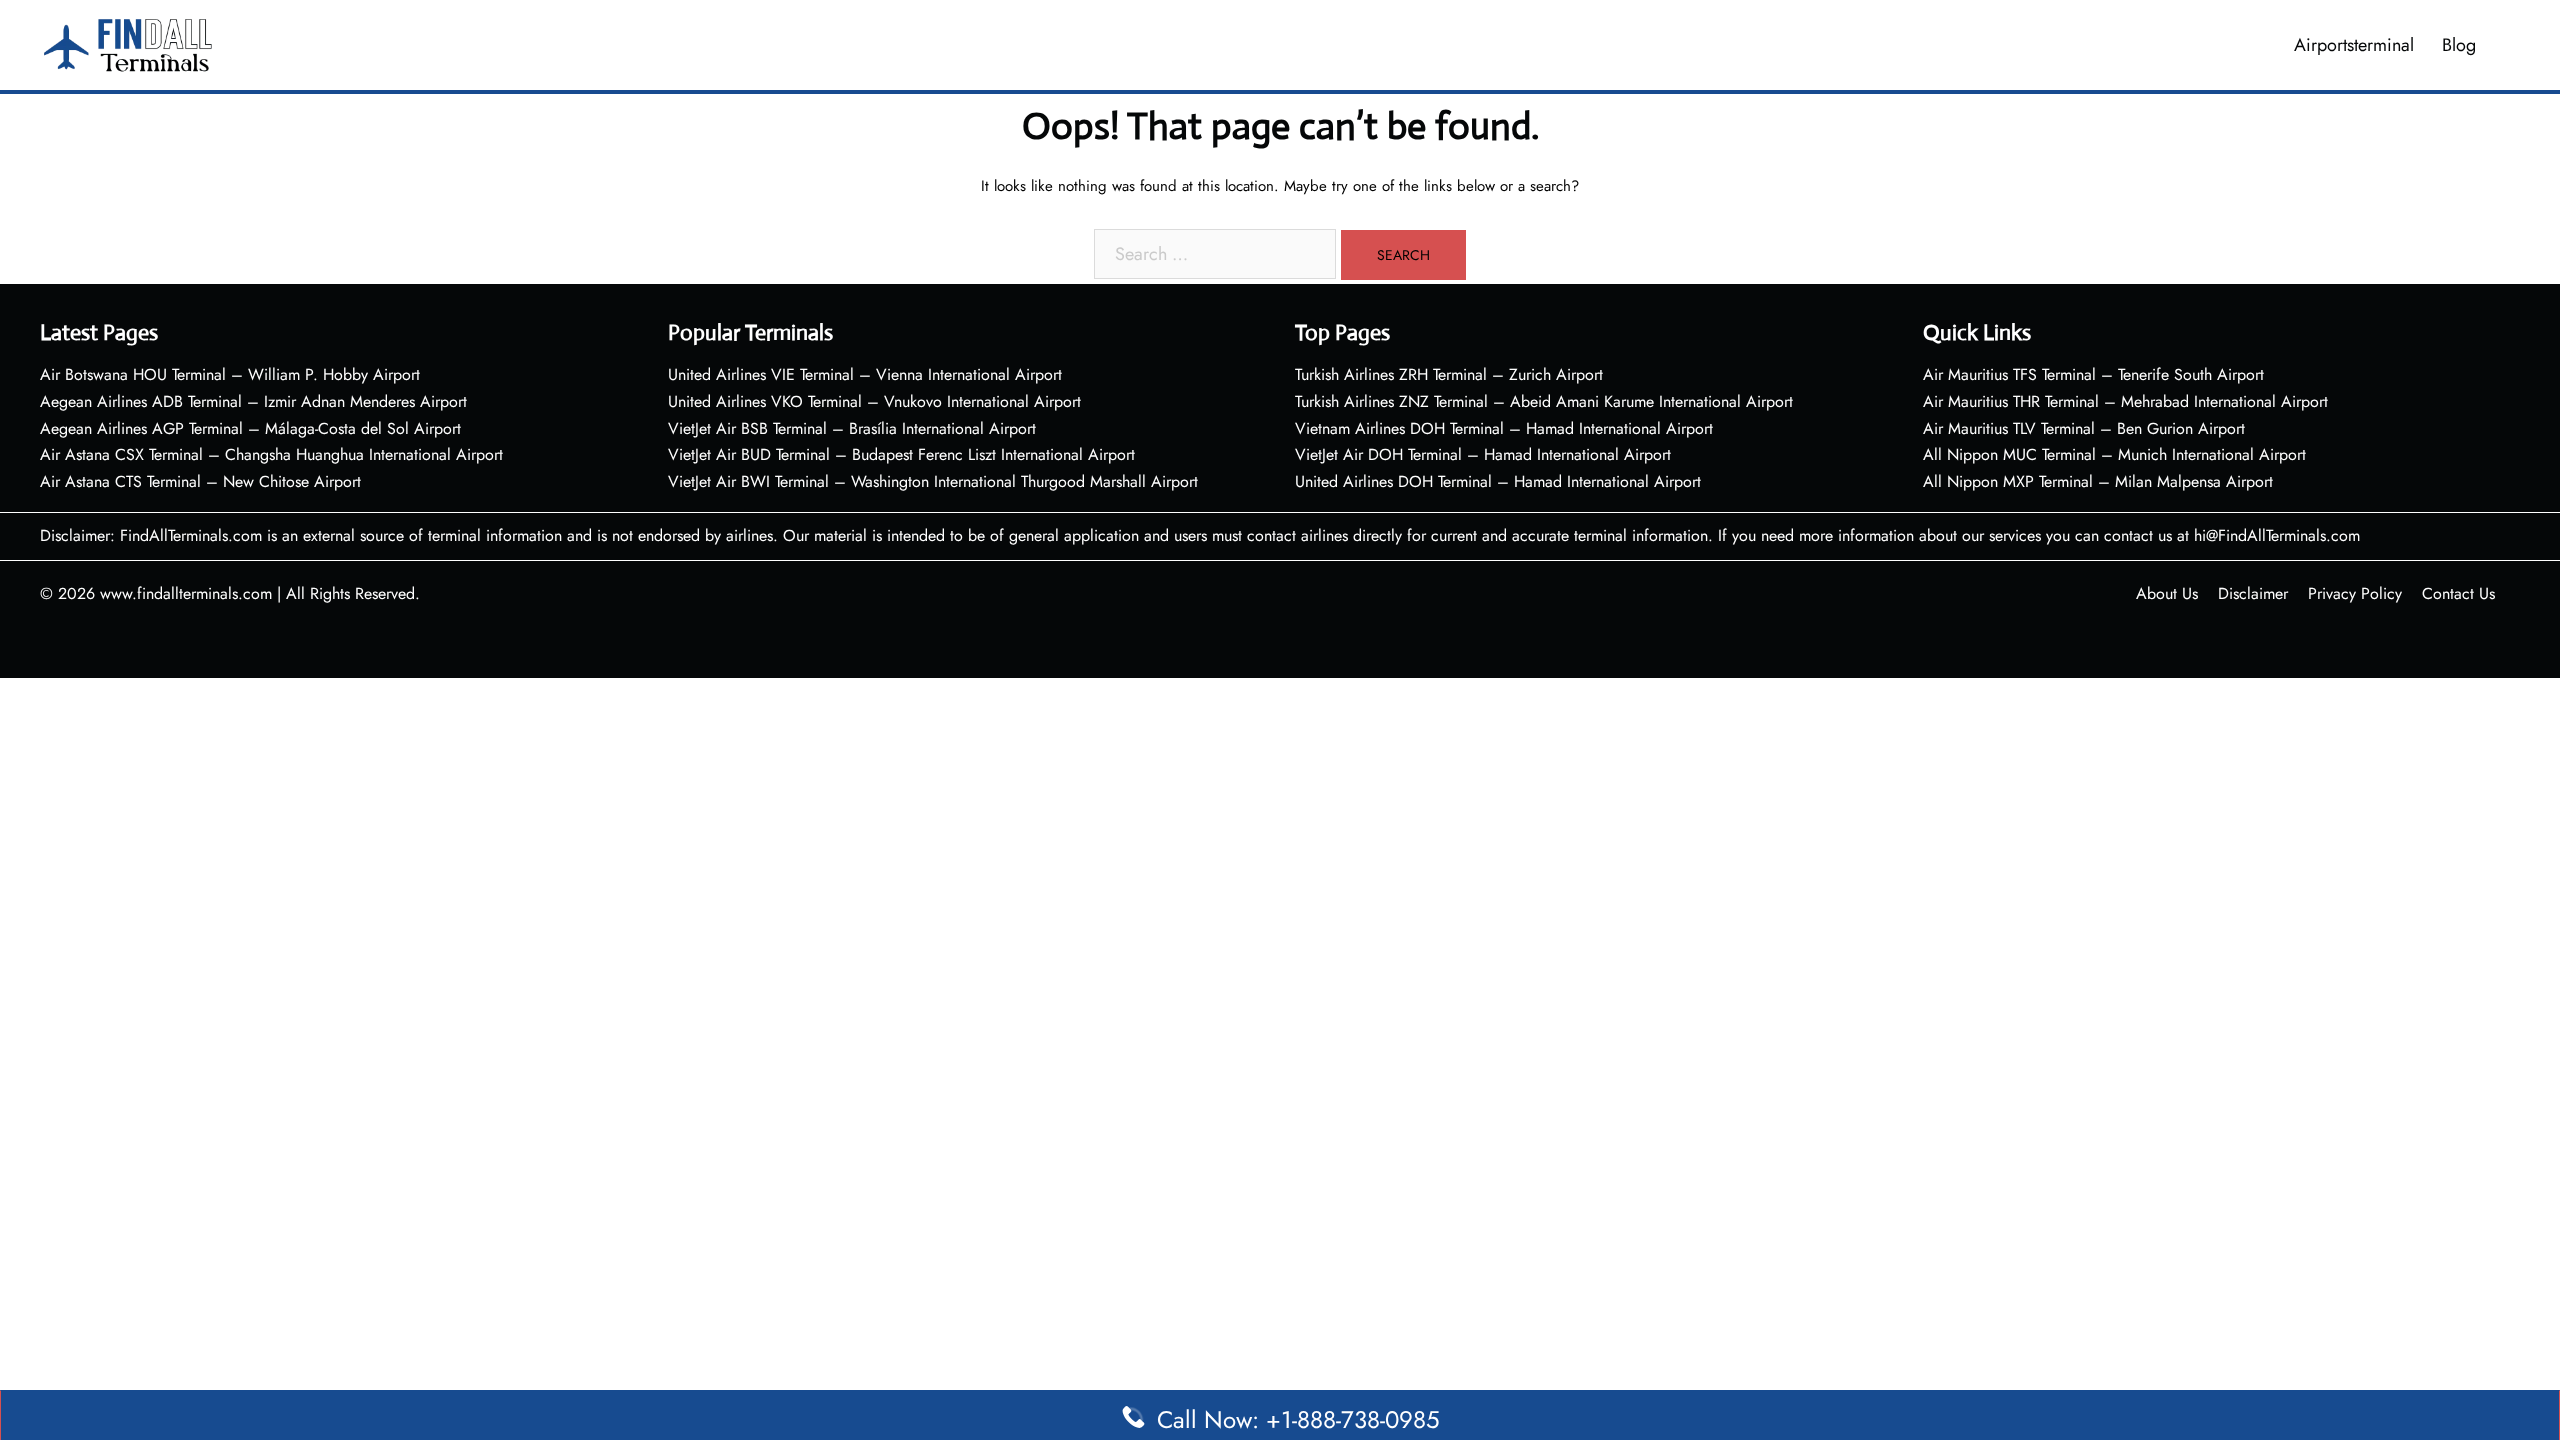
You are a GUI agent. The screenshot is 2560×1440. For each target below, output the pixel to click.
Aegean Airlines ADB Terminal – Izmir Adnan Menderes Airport (253, 401)
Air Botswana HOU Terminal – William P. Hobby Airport (230, 374)
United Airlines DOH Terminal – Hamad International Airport (1498, 481)
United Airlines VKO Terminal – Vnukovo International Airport (874, 401)
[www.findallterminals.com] (128, 43)
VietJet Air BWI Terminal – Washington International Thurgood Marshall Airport (933, 481)
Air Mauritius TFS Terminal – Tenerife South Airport (2093, 374)
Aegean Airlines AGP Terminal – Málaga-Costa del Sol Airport (250, 428)
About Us (2167, 593)
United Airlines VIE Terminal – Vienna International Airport (865, 374)
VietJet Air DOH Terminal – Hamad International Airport (1483, 454)
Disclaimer (2253, 593)
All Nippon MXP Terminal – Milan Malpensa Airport (2098, 481)
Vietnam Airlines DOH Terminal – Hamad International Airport (1504, 428)
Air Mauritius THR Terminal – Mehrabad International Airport (2125, 401)
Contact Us (2458, 593)
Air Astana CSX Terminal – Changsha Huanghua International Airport (271, 454)
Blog (2459, 45)
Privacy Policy (2355, 593)
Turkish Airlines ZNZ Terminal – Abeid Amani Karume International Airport (1544, 401)
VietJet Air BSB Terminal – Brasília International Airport (852, 428)
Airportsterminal (2354, 45)
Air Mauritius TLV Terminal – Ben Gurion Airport (2084, 428)
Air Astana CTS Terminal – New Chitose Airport (200, 481)
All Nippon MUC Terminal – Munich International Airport (2114, 454)
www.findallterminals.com (186, 593)
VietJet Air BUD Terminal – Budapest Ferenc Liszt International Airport (901, 454)
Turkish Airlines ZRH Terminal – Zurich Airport (1449, 374)
